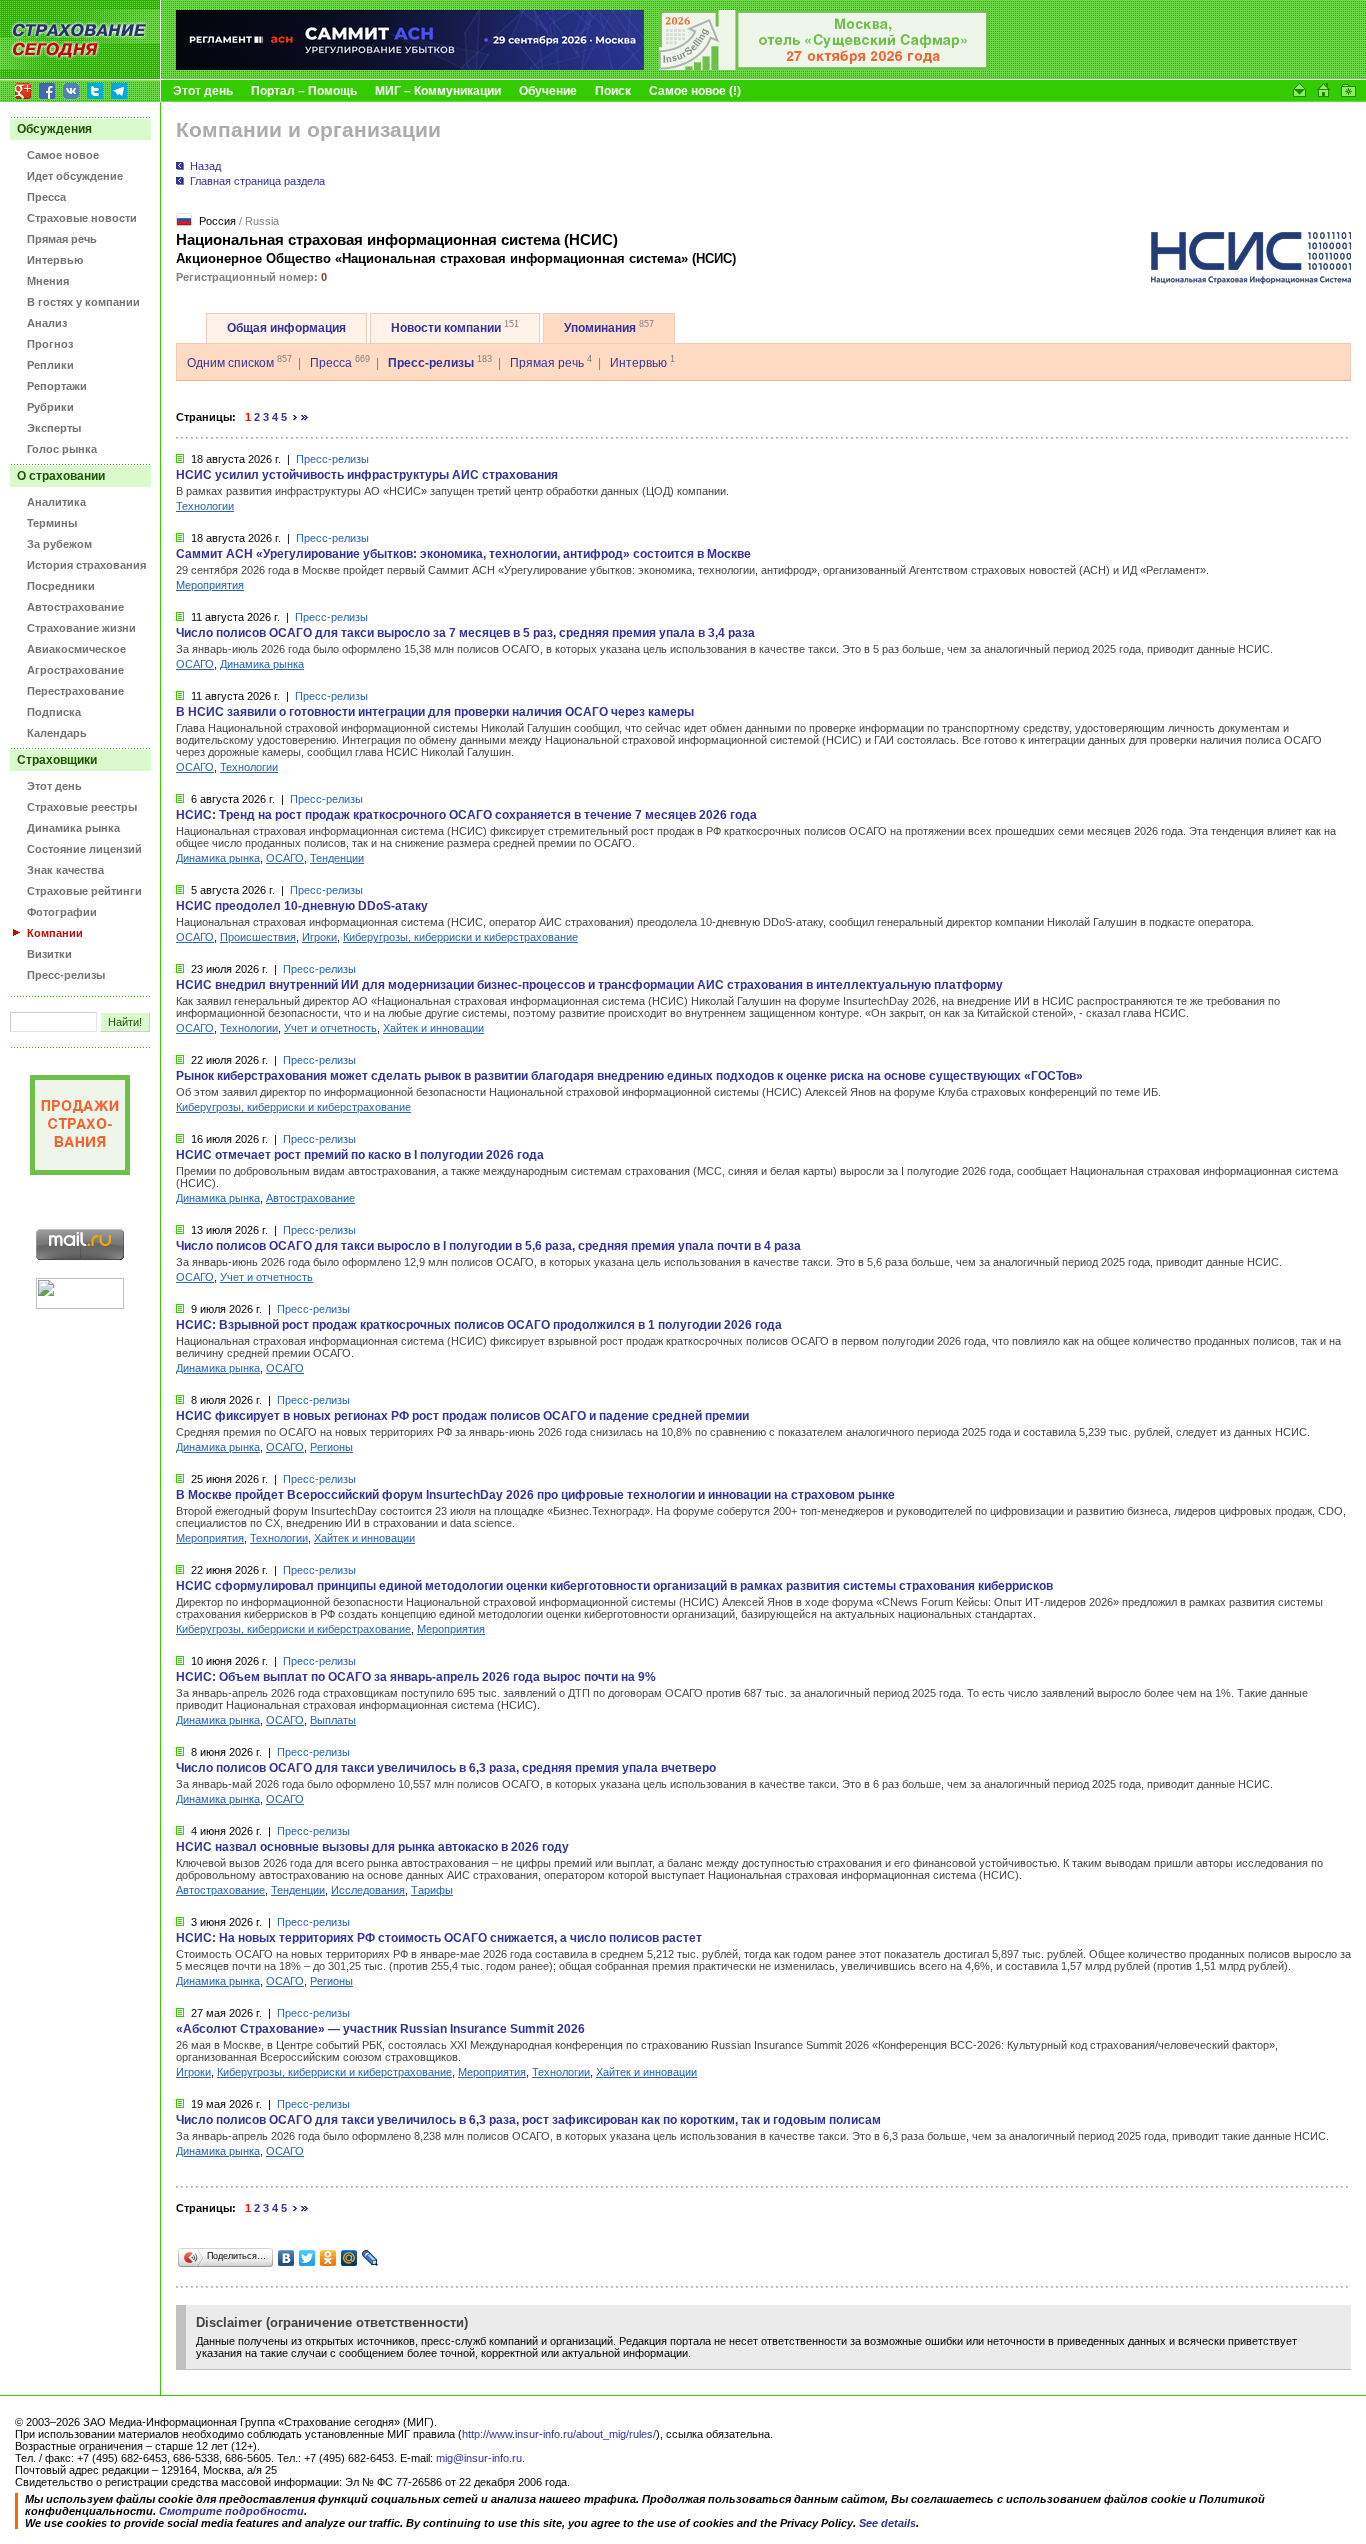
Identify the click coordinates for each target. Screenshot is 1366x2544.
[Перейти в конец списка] (305, 417)
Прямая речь (62, 239)
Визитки (49, 954)
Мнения (48, 281)
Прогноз (50, 344)
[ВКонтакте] (286, 2258)
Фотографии (62, 912)
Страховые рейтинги (84, 891)
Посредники (61, 586)
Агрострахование (75, 670)
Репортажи (57, 386)
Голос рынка (62, 449)
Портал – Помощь (304, 91)
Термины (52, 523)
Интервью (55, 260)
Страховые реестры (82, 807)
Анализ (47, 323)
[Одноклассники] (328, 2258)
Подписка (54, 712)
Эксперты (54, 428)
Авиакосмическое (76, 649)
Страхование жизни (81, 628)
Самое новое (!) (695, 91)
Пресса (46, 197)
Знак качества (65, 870)
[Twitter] (307, 2258)
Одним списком (230, 363)
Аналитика (56, 502)
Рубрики (50, 407)
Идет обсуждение (75, 176)
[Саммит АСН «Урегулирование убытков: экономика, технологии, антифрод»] (410, 66)
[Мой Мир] (349, 2258)
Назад (205, 166)
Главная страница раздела (257, 181)
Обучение (548, 91)
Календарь (57, 733)
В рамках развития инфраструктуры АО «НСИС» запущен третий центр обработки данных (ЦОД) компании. (452, 491)
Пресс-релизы (66, 975)
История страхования (86, 565)
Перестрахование (75, 691)
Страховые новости (82, 218)
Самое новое (63, 155)
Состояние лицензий (84, 849)
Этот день (203, 91)
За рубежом (59, 544)
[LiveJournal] (370, 2258)
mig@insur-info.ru (479, 2458)
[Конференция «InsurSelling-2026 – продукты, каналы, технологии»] (824, 66)
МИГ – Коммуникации (438, 91)
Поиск (613, 91)
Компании (55, 933)
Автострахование (75, 607)
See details (887, 2523)
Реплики (50, 365)
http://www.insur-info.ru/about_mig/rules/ (559, 2434)
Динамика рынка (73, 828)
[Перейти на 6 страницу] (295, 417)
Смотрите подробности (231, 2511)
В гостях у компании (83, 302)
